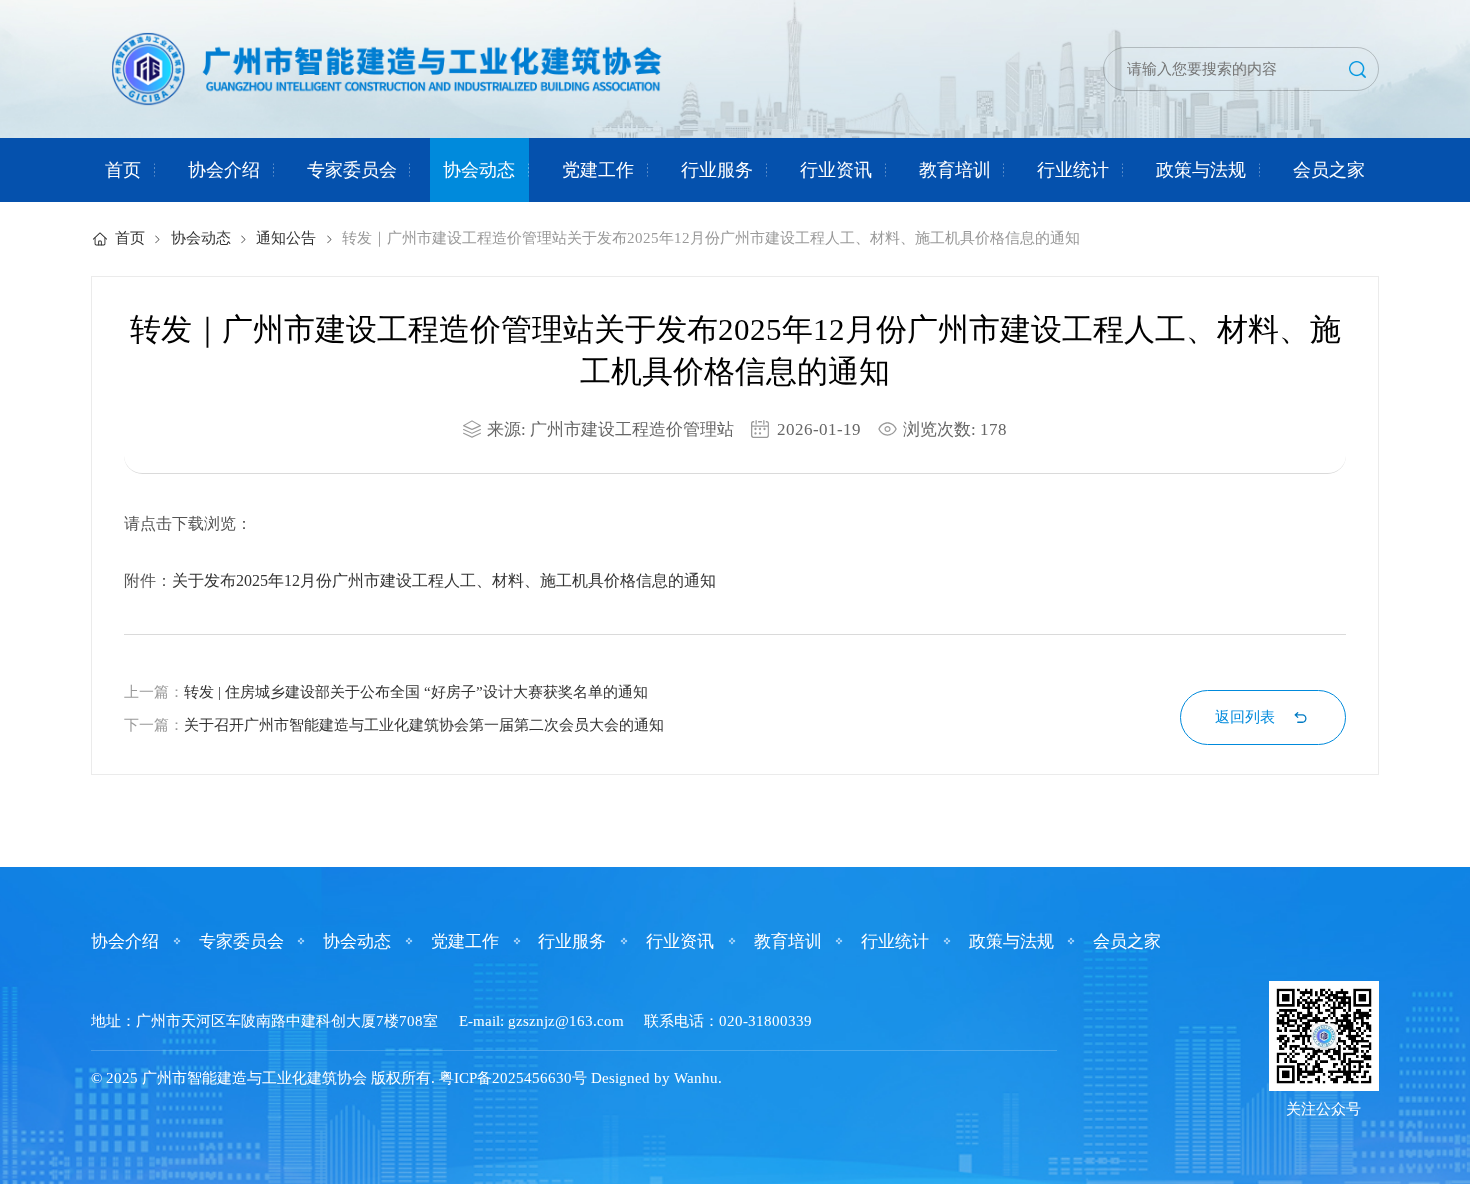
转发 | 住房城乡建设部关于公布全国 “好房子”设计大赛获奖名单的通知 (416, 692)
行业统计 (1073, 170)
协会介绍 (224, 170)
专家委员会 (352, 170)
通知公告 (286, 238)
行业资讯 (836, 170)
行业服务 (717, 170)
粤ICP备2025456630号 (513, 1078)
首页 (123, 170)
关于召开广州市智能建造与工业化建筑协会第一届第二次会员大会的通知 (424, 725)
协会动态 (479, 170)
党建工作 (598, 170)
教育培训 (955, 170)
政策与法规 (1201, 170)
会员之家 (1329, 170)
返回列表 (1245, 717)
